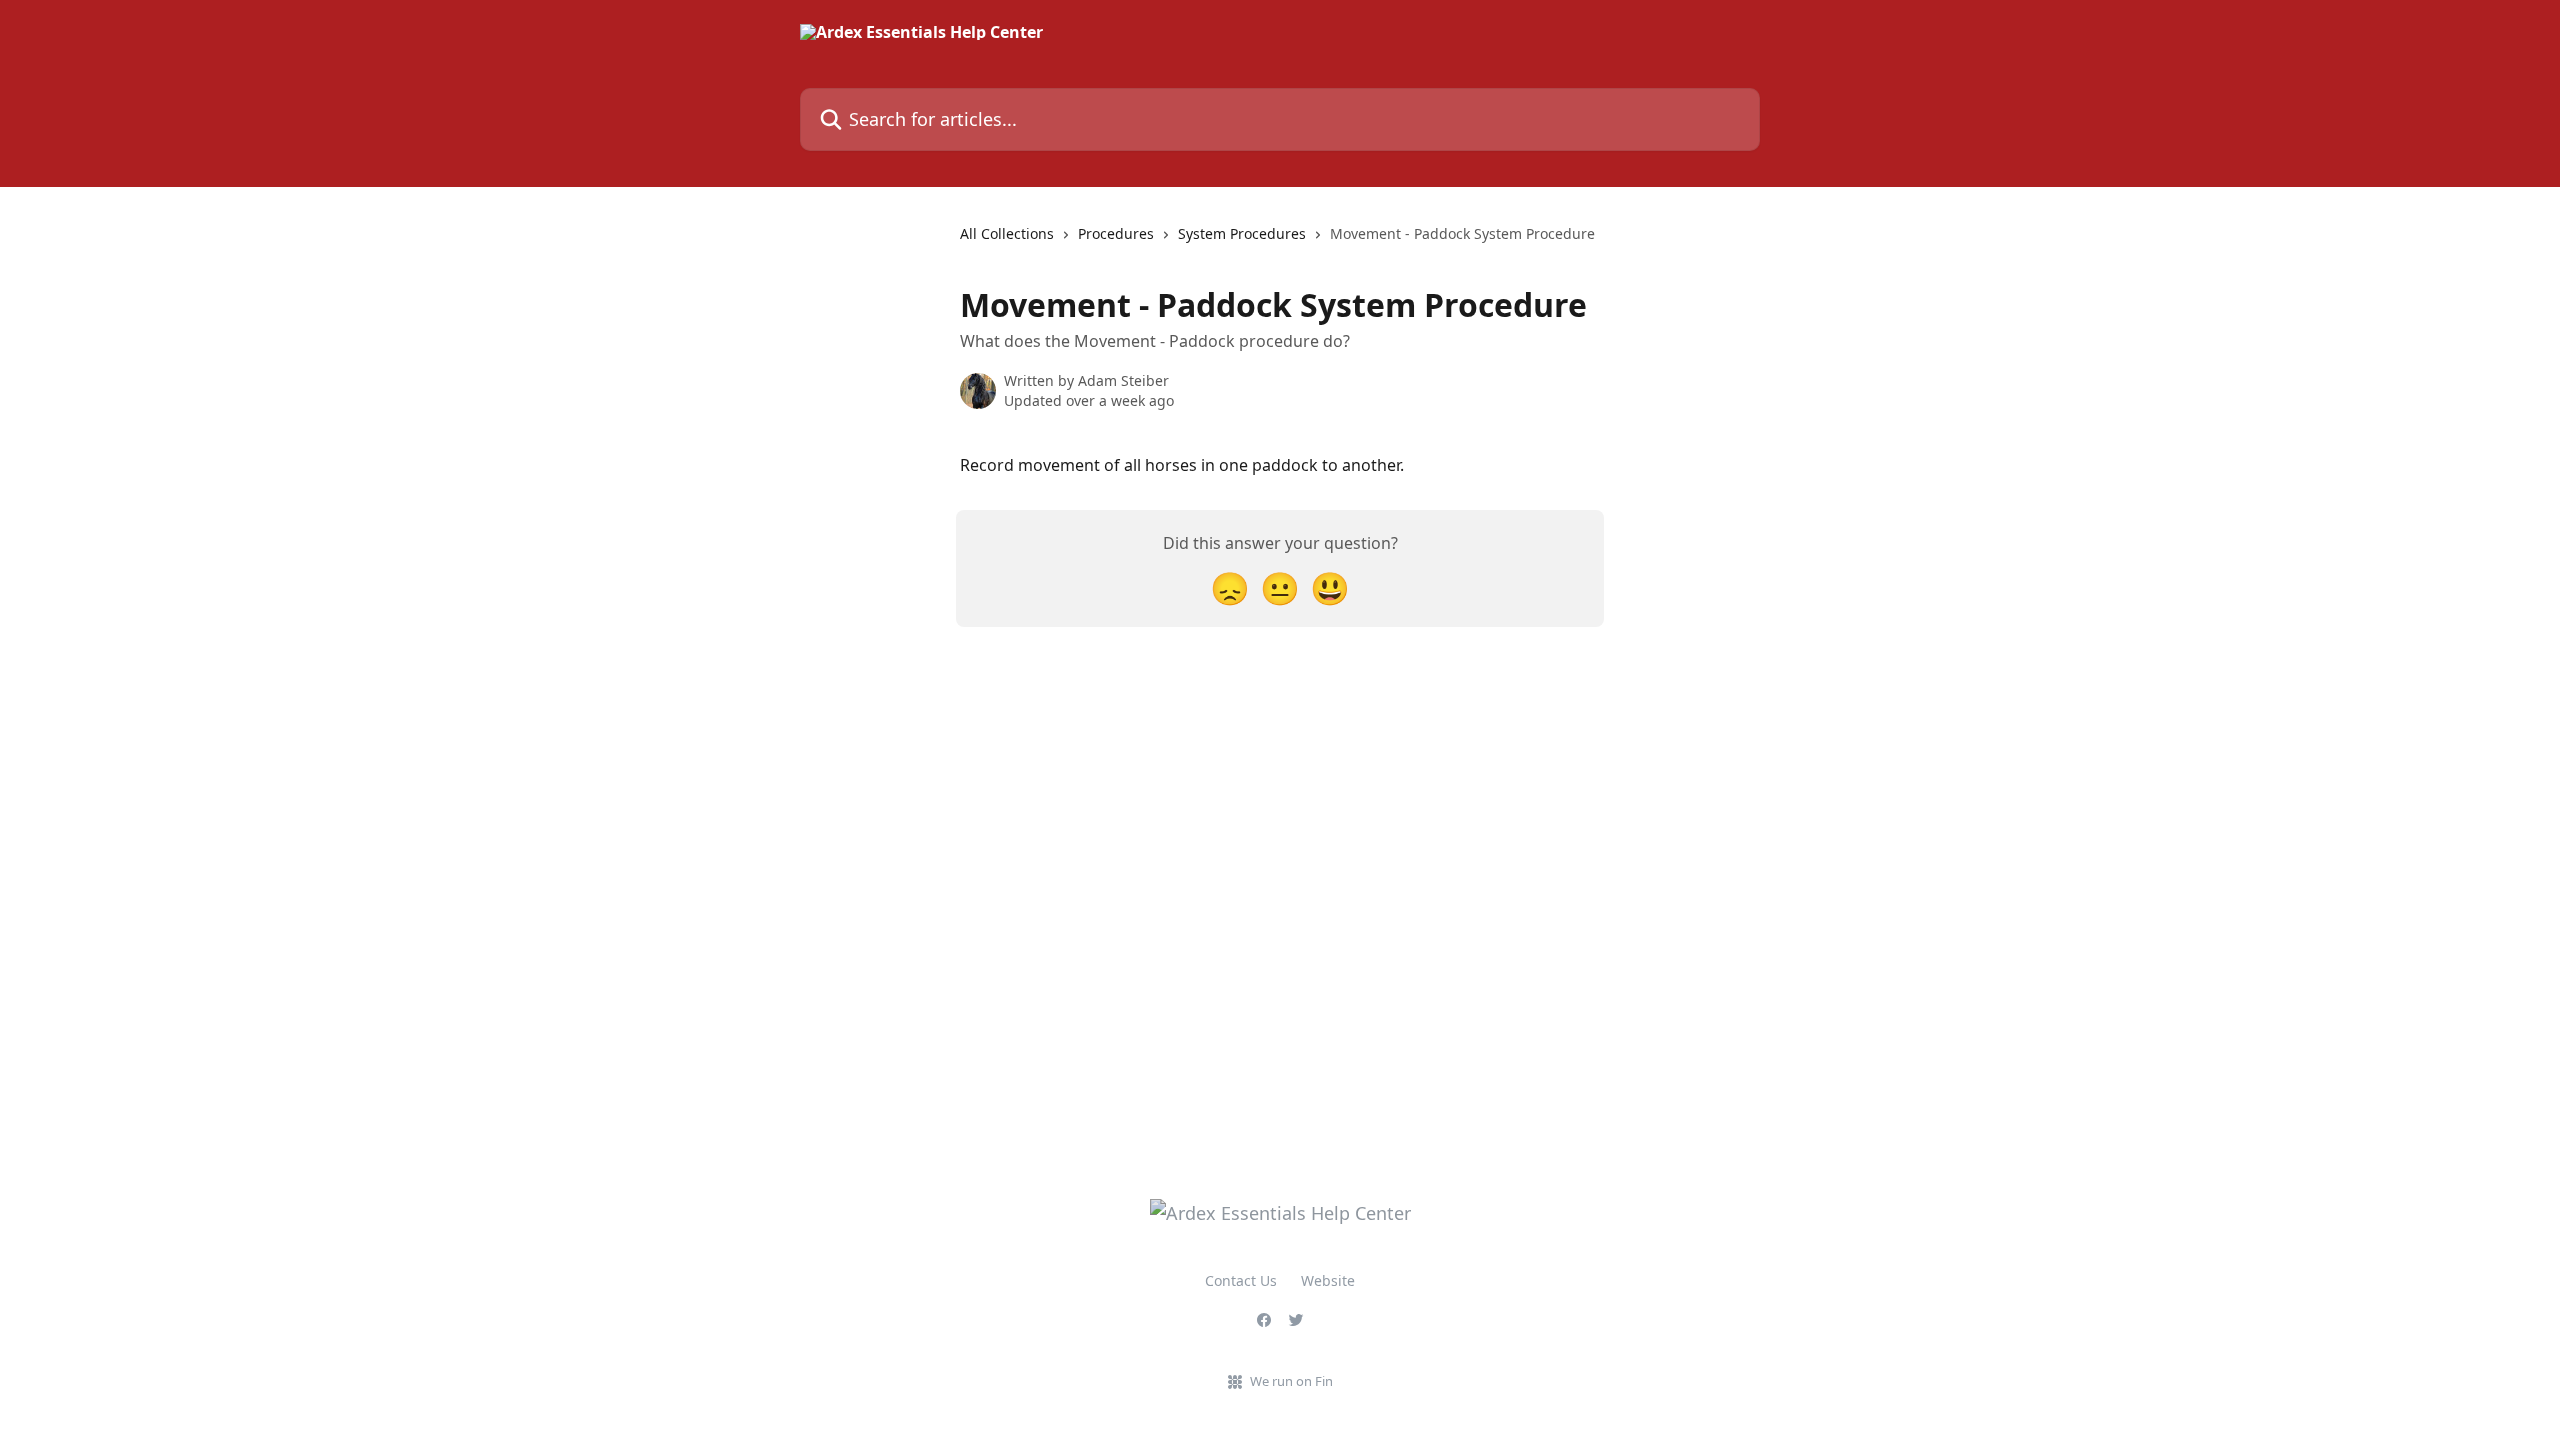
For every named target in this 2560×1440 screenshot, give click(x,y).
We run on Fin (1291, 1381)
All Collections (1007, 233)
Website (1328, 1280)
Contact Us (1241, 1280)
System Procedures (1242, 233)
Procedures (1116, 233)
